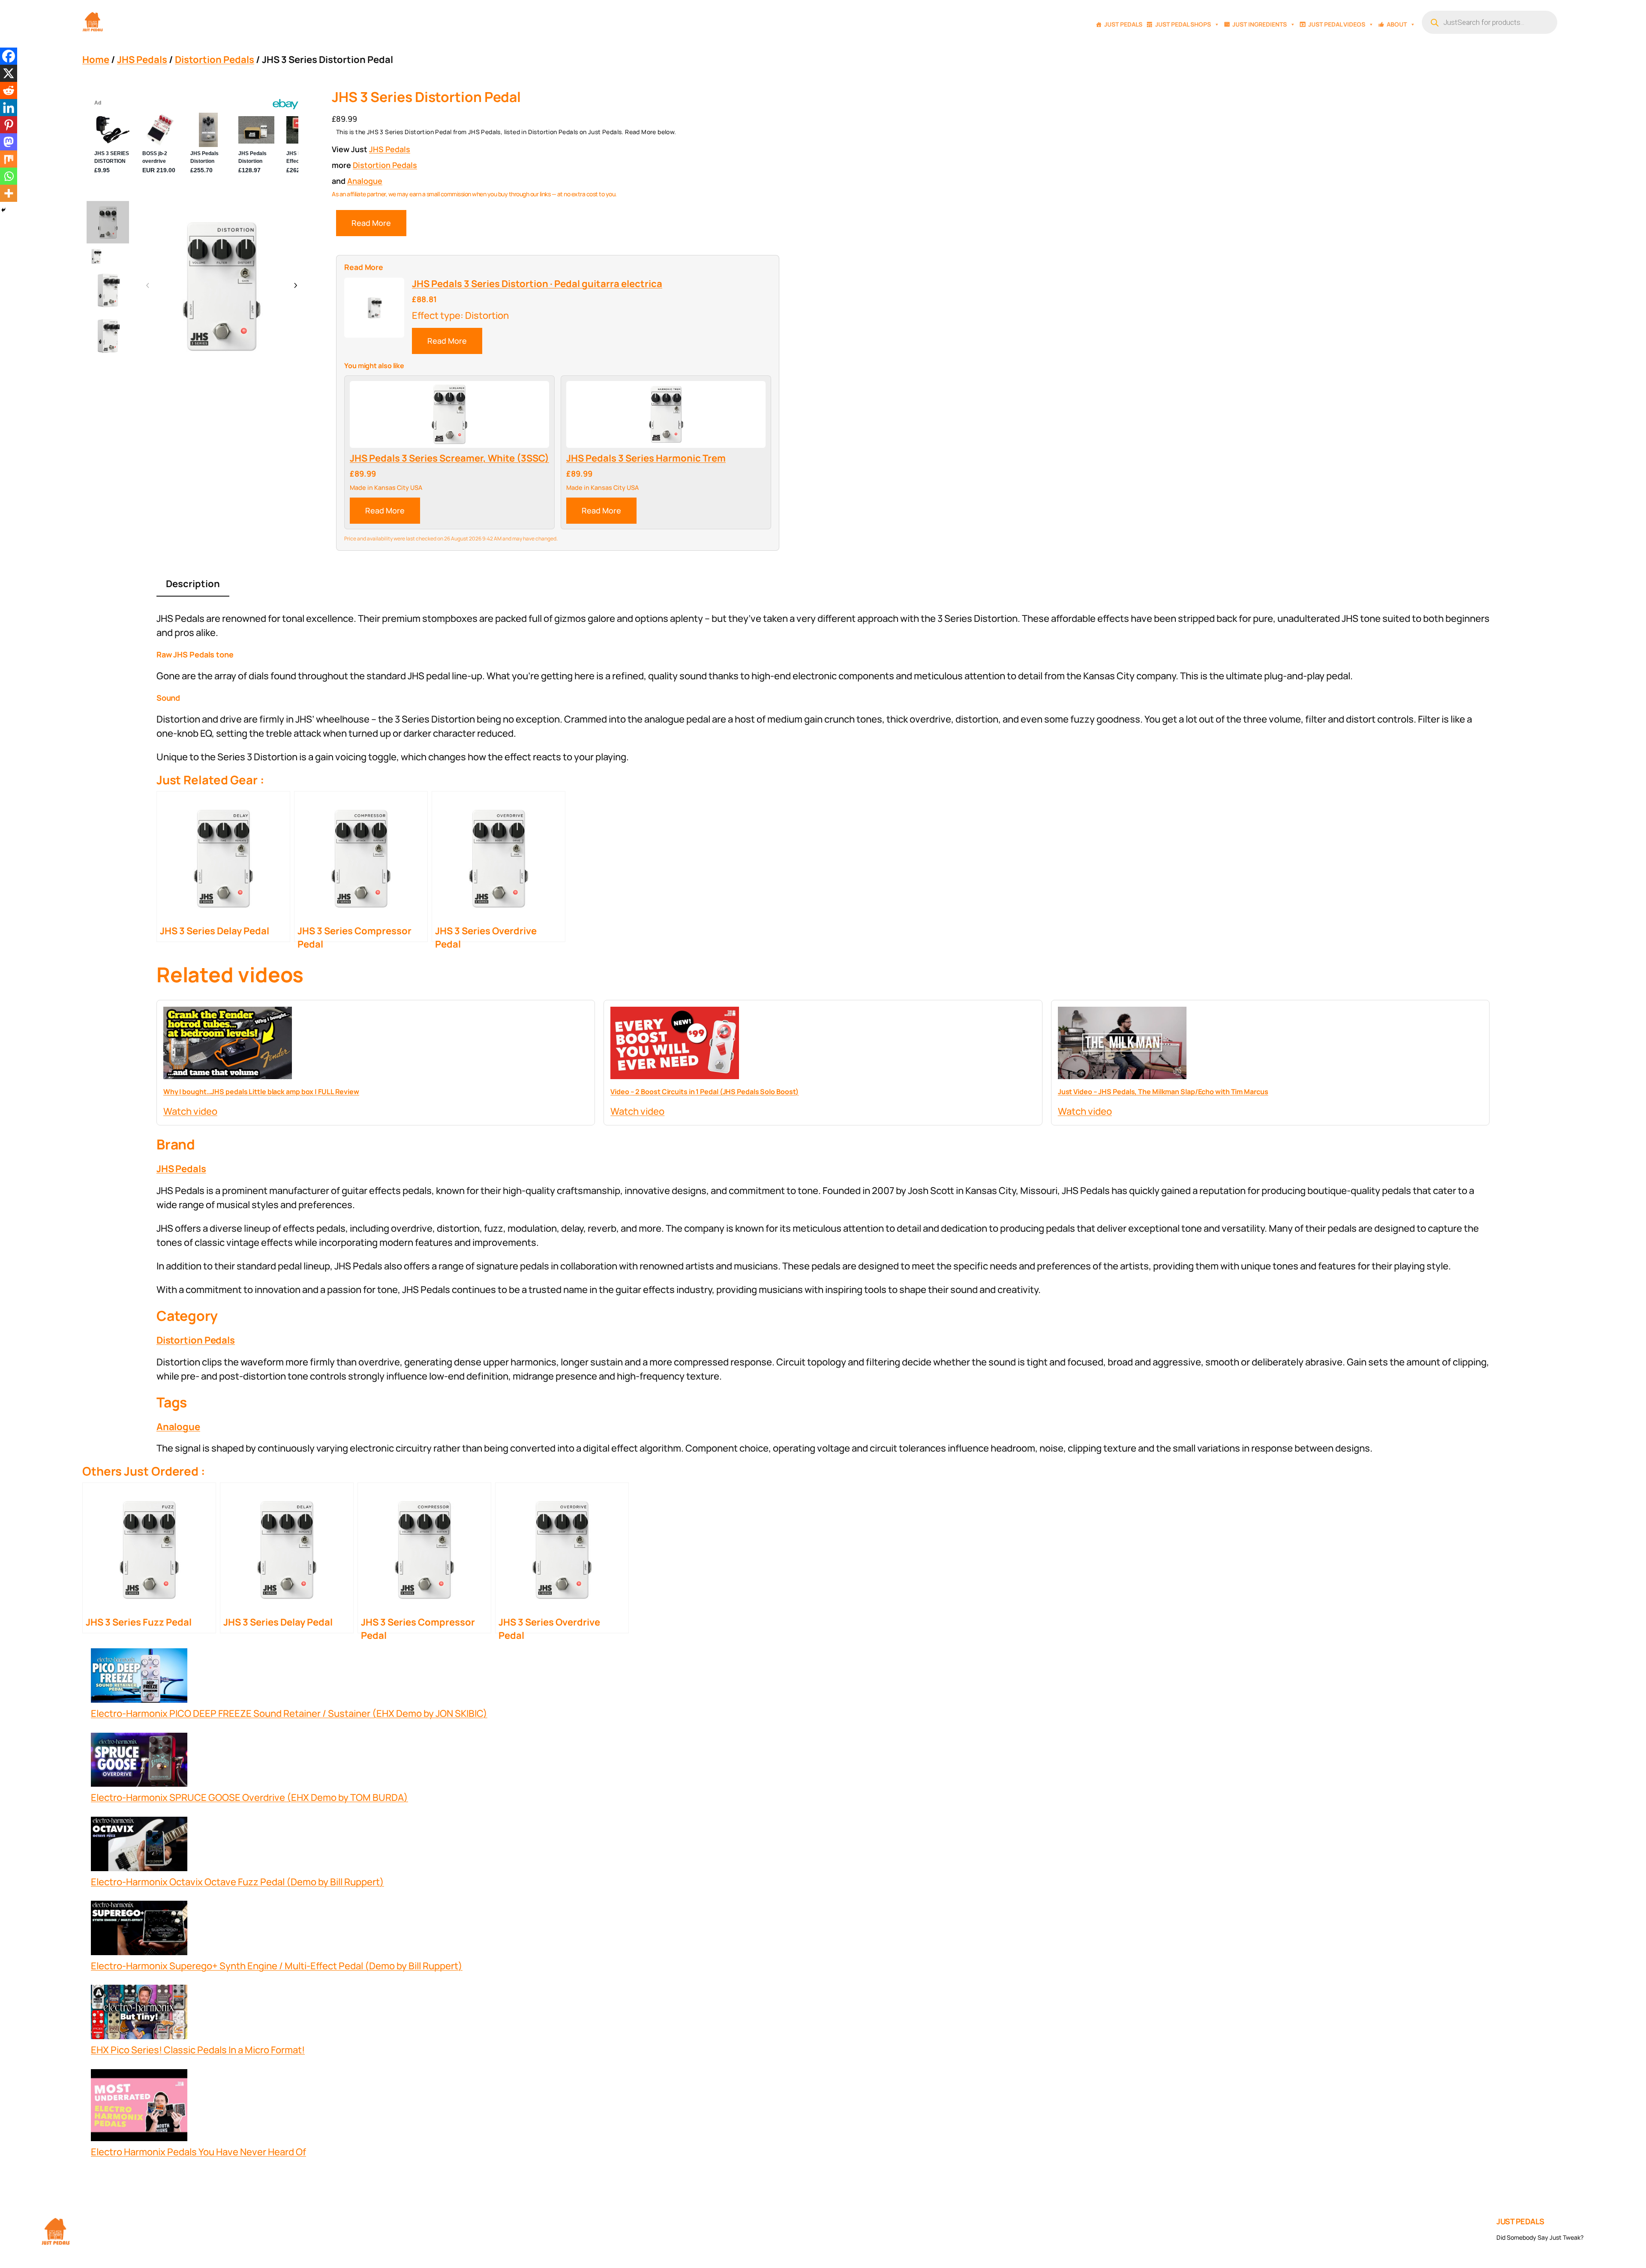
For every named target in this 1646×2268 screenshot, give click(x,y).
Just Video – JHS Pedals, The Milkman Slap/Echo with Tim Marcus (1163, 1092)
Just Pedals (1123, 24)
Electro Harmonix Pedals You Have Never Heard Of (198, 2152)
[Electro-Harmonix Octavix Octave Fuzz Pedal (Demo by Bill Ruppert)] (139, 1846)
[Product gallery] (222, 285)
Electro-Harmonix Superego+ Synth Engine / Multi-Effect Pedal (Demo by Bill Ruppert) (277, 1966)
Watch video (190, 1111)
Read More (371, 223)
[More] (9, 193)
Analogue (365, 181)
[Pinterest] (9, 125)
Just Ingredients (1260, 24)
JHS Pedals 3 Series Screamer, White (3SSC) (449, 458)
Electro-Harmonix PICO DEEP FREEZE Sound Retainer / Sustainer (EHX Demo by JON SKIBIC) (289, 1713)
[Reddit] (9, 90)
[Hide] (3, 210)
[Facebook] (9, 56)
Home (96, 60)
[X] (9, 73)
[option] (96, 256)
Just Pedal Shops (1183, 24)
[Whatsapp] (9, 176)
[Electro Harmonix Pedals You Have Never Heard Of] (139, 2107)
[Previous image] (148, 286)
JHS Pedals (142, 60)
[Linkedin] (9, 108)
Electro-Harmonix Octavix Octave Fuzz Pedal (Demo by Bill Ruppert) (237, 1882)
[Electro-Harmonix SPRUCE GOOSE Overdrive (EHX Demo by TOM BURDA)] (139, 1762)
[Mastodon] (9, 142)
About (1397, 24)
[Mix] (9, 159)
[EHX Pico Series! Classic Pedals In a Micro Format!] (139, 2014)
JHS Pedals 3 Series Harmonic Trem (646, 458)
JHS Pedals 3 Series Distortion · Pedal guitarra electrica (537, 284)
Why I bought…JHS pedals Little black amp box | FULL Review (261, 1092)
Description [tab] (193, 584)
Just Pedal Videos (1337, 24)
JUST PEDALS (1520, 2221)
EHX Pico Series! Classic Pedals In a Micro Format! (198, 2050)
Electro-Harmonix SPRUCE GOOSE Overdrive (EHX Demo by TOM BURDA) (249, 1797)
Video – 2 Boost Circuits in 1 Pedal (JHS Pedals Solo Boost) (704, 1092)
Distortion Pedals (215, 60)
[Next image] (295, 286)
